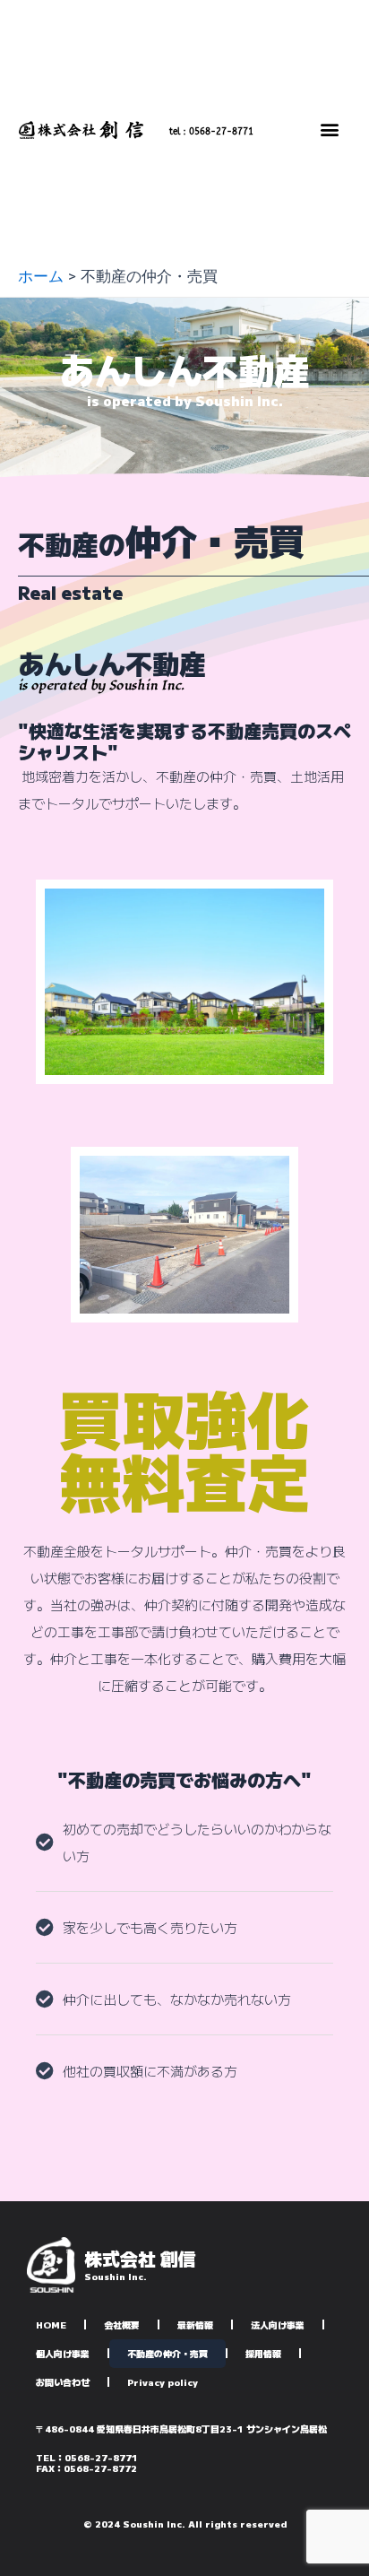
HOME (51, 2324)
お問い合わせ (63, 2382)
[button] (330, 129)
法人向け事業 (278, 2324)
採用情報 (263, 2353)
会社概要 (122, 2324)
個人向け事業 (63, 2353)
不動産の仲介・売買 (167, 2353)
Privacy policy (163, 2382)
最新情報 (195, 2324)
